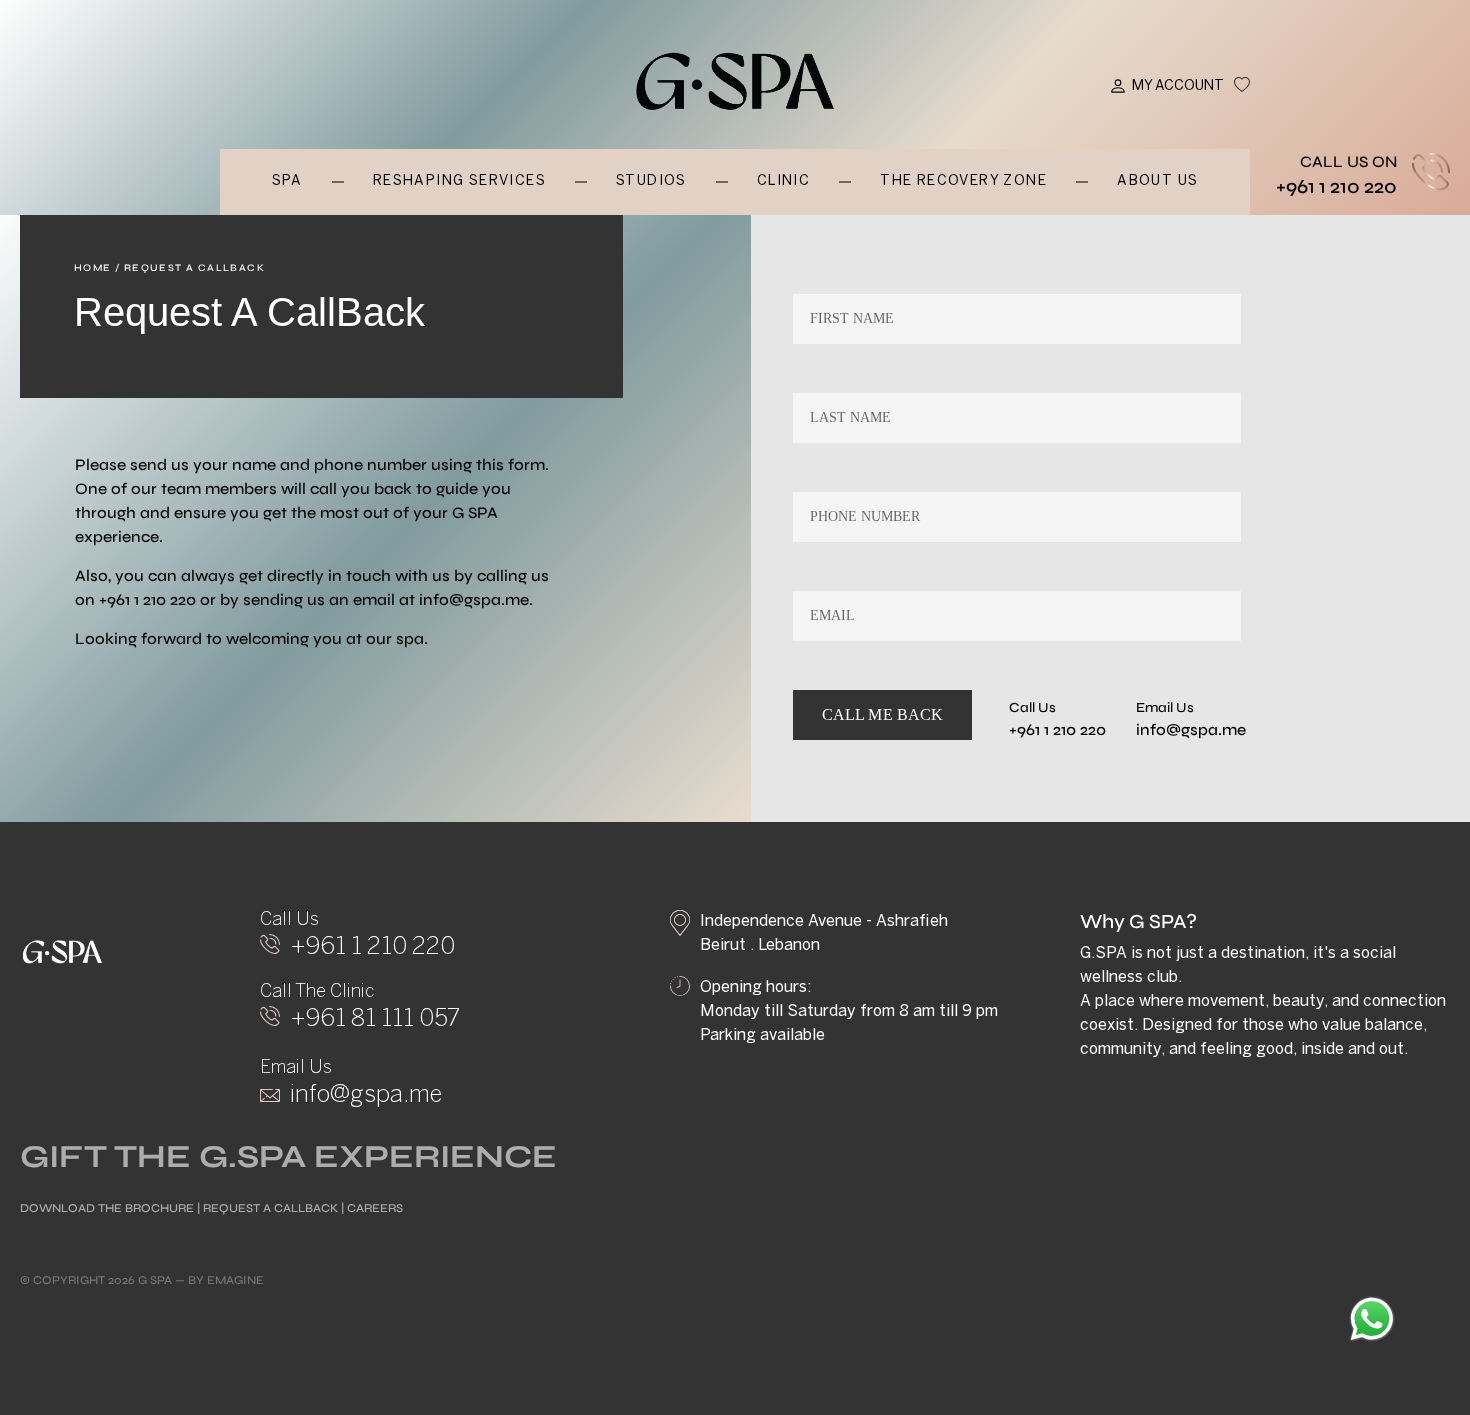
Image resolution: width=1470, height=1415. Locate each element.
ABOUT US (1157, 181)
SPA (287, 181)
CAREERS (375, 1208)
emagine (235, 1280)
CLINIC (783, 181)
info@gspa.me (474, 599)
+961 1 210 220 (1336, 186)
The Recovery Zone (963, 181)
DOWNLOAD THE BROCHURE (107, 1208)
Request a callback (270, 1208)
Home (93, 268)
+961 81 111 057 (375, 1019)
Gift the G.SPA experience (288, 1156)
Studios (651, 181)
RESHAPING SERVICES (459, 181)
